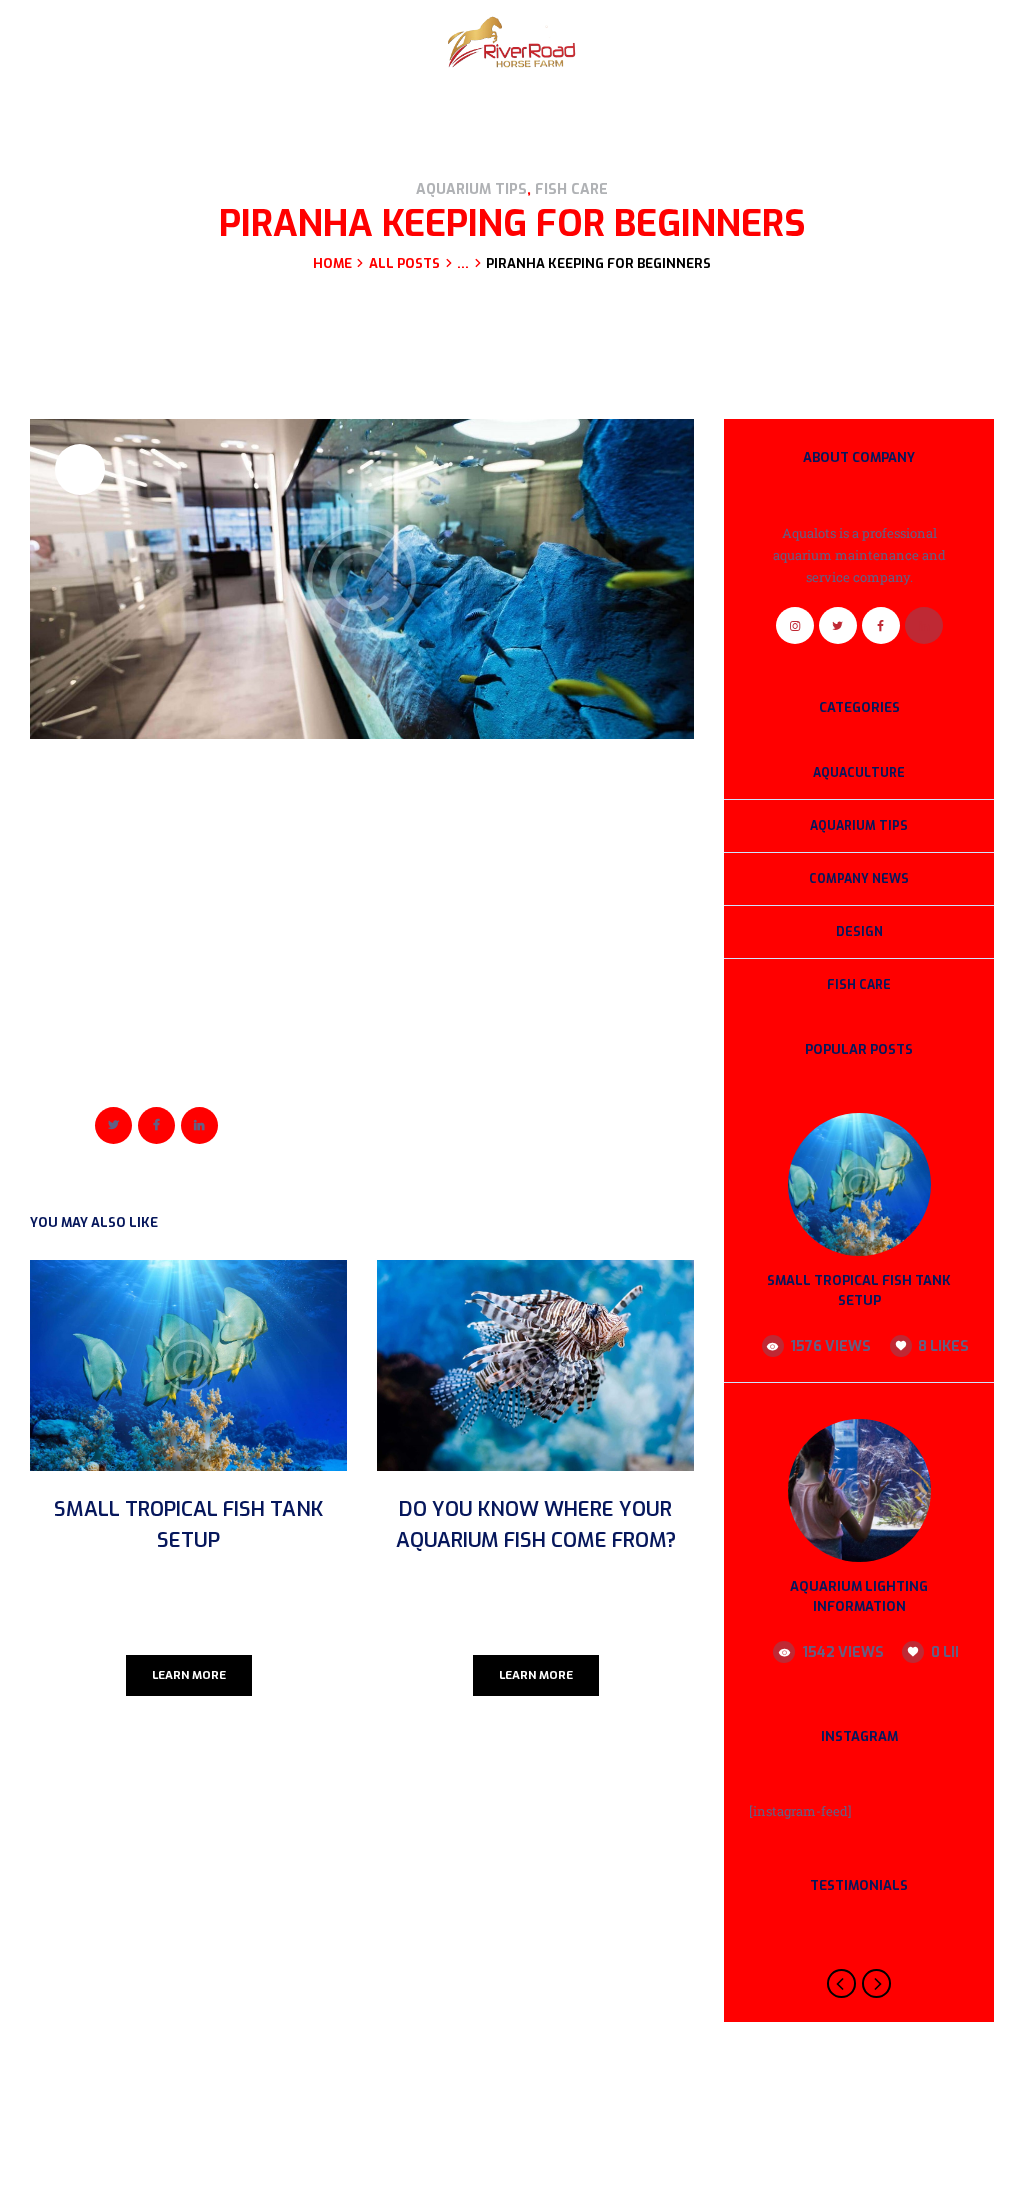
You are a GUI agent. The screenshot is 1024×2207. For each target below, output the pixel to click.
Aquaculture (859, 773)
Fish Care (571, 189)
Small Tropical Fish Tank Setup (188, 1524)
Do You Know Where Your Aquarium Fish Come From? (536, 1524)
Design (859, 932)
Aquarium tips (471, 189)
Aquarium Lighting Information (859, 1597)
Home (332, 264)
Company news (859, 879)
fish (76, 1090)
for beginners (135, 1090)
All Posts (404, 263)
